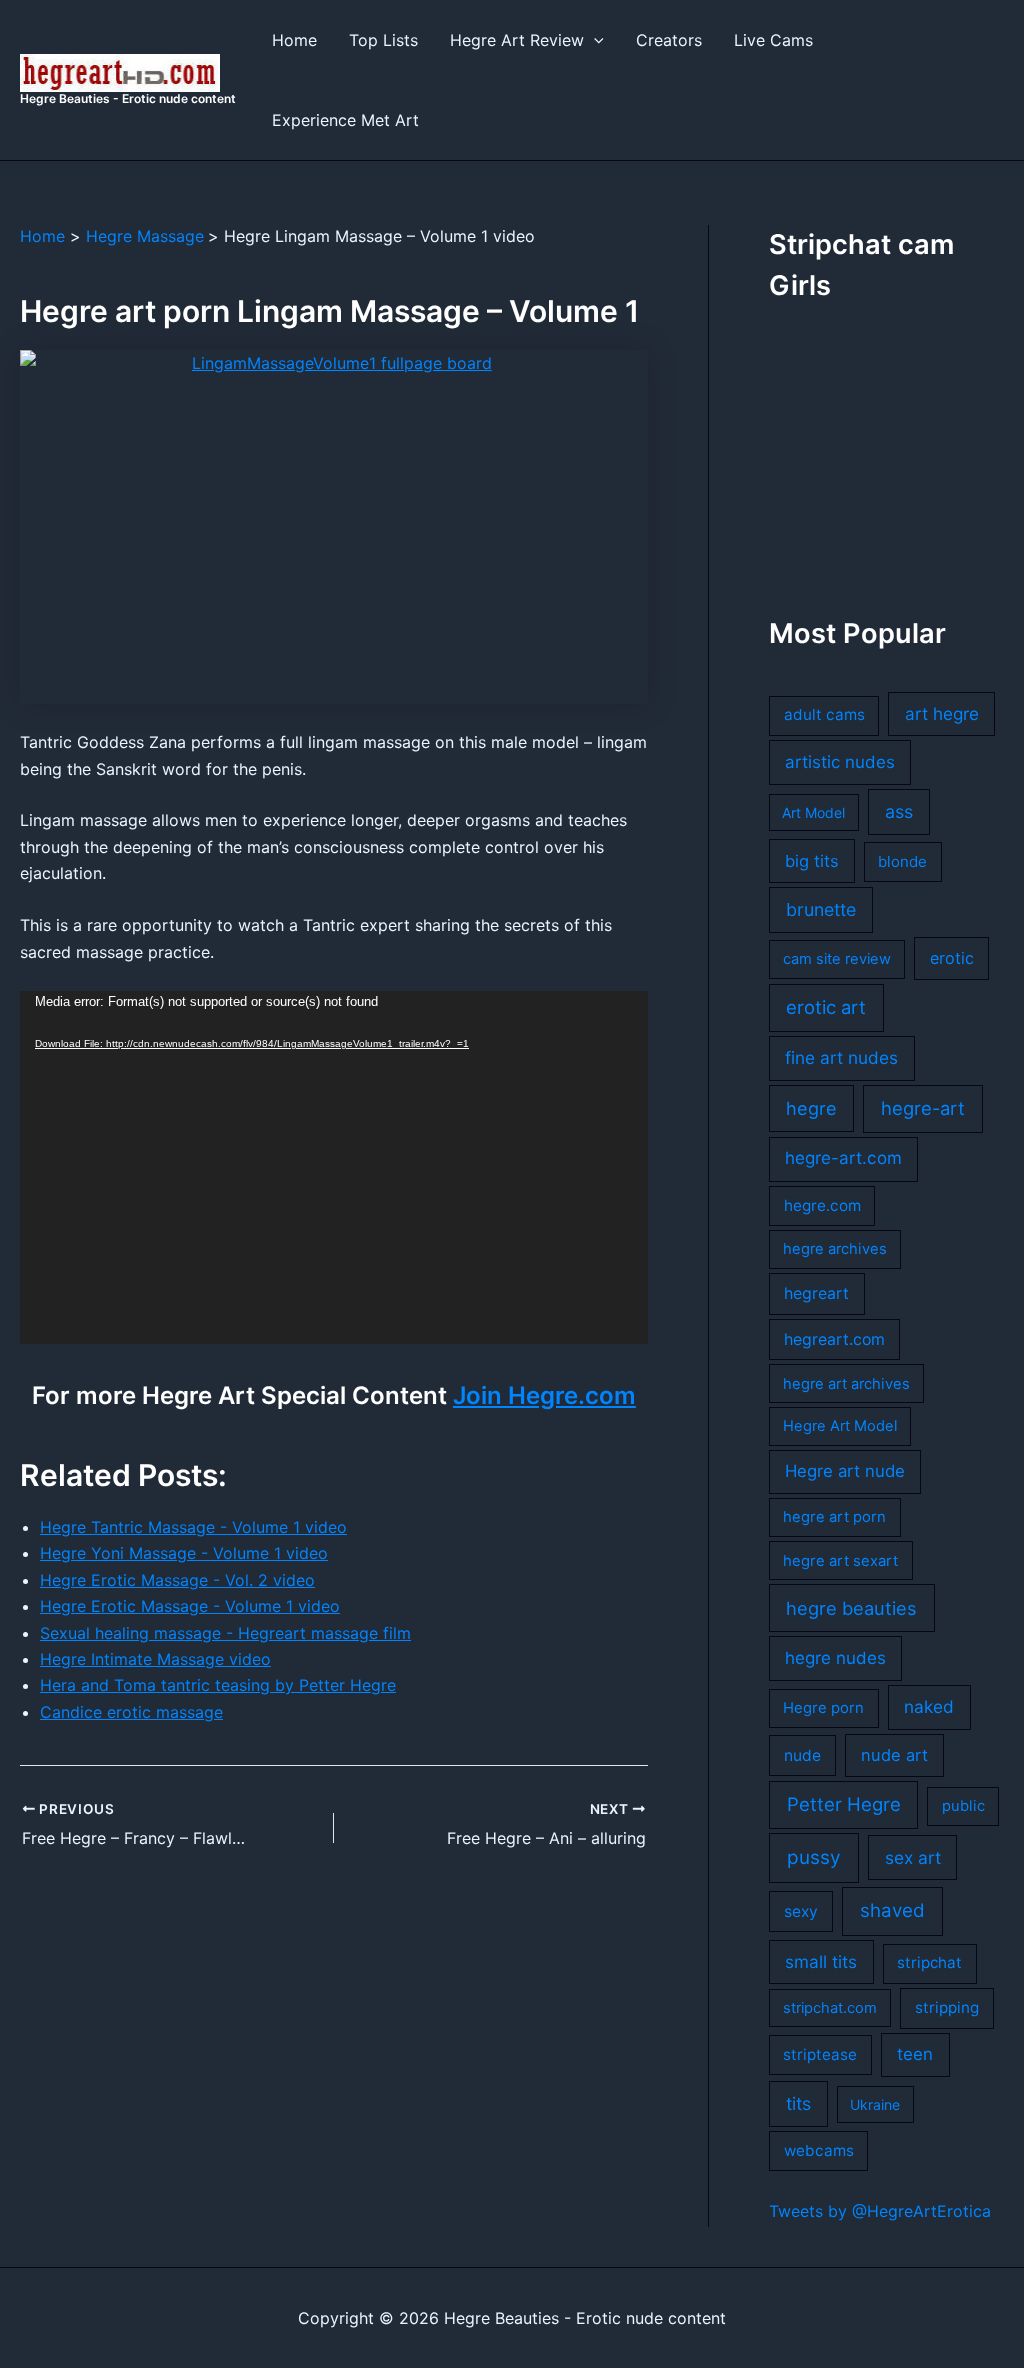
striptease (820, 2054)
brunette (821, 909)
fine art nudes (841, 1057)
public (963, 1806)
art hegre (942, 713)
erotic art (826, 1007)
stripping (947, 2007)
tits (798, 2103)
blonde (902, 861)
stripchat (929, 1962)
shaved (892, 1910)
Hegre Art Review (517, 40)
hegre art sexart (840, 1561)
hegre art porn (834, 1517)
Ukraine (875, 2104)
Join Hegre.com (544, 1395)
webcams (819, 2150)
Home (294, 40)
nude (802, 1755)
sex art (913, 1857)
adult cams (824, 714)
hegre (811, 1108)
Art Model (813, 812)
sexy (801, 1911)
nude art (894, 1755)
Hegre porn (823, 1708)
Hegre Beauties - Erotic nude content (128, 98)
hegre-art (923, 1108)
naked (929, 1706)
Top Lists (383, 40)
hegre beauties (851, 1608)
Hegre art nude (845, 1471)
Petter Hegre (844, 1804)
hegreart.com (834, 1339)
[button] (594, 40)
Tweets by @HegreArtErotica (880, 2211)
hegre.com (822, 1205)
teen (915, 2054)
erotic (952, 958)
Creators (669, 40)
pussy (814, 1857)
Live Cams (773, 40)
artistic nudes (840, 762)
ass (899, 811)
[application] (334, 1167)
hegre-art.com (843, 1158)
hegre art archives (846, 1384)
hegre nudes (835, 1658)
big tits (812, 861)
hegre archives (835, 1249)
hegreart (816, 1293)
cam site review (837, 959)
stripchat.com (830, 2008)
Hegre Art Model (840, 1426)
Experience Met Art (345, 120)
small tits (821, 1961)
